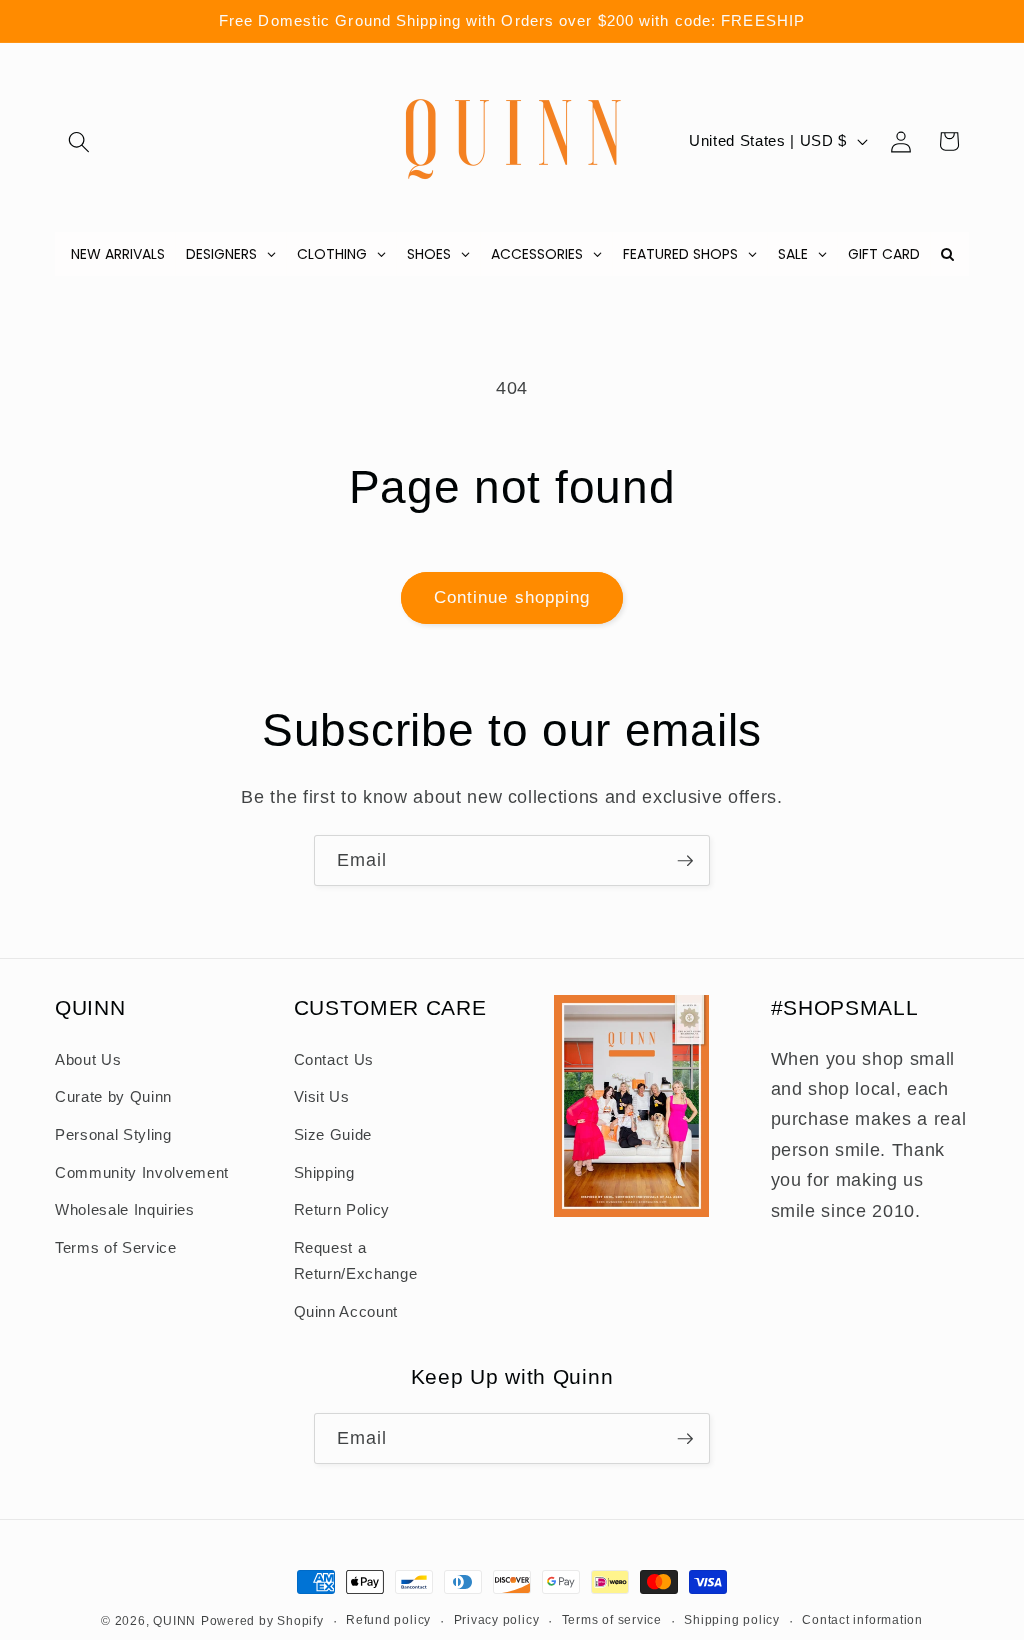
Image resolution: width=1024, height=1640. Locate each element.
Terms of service (612, 1620)
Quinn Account (346, 1311)
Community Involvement (142, 1172)
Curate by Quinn (113, 1096)
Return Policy (342, 1209)
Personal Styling (113, 1134)
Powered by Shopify (262, 1621)
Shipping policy (732, 1620)
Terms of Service (116, 1247)
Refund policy (388, 1620)
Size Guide (333, 1134)
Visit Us (322, 1096)
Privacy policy (497, 1620)
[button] (79, 141)
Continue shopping (512, 597)
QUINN (174, 1621)
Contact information (862, 1620)
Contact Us (334, 1059)
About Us (88, 1059)
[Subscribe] (685, 861)
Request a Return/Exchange (356, 1261)
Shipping (324, 1172)
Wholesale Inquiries (125, 1209)
